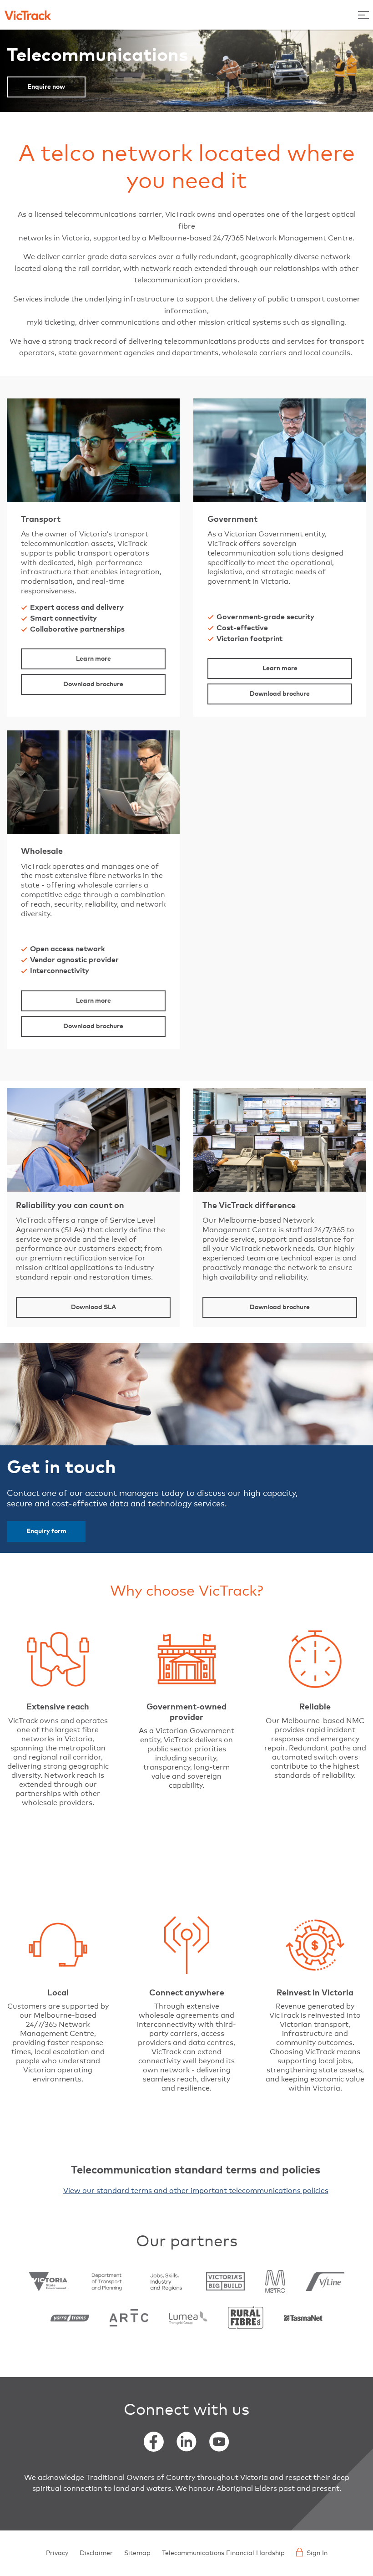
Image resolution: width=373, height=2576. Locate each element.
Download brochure (93, 684)
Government (232, 520)
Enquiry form (46, 1531)
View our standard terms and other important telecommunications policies (196, 2191)
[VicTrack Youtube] (219, 2442)
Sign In (317, 2553)
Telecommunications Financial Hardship (223, 2553)
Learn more (93, 659)
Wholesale (42, 852)
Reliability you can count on (70, 1206)
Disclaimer (96, 2553)
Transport (41, 520)
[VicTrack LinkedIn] (186, 2442)
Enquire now (46, 87)
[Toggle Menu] (363, 15)
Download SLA (93, 1307)
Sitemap (137, 2553)
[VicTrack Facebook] (154, 2442)
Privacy (57, 2553)
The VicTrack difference (249, 1206)
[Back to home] (28, 15)
